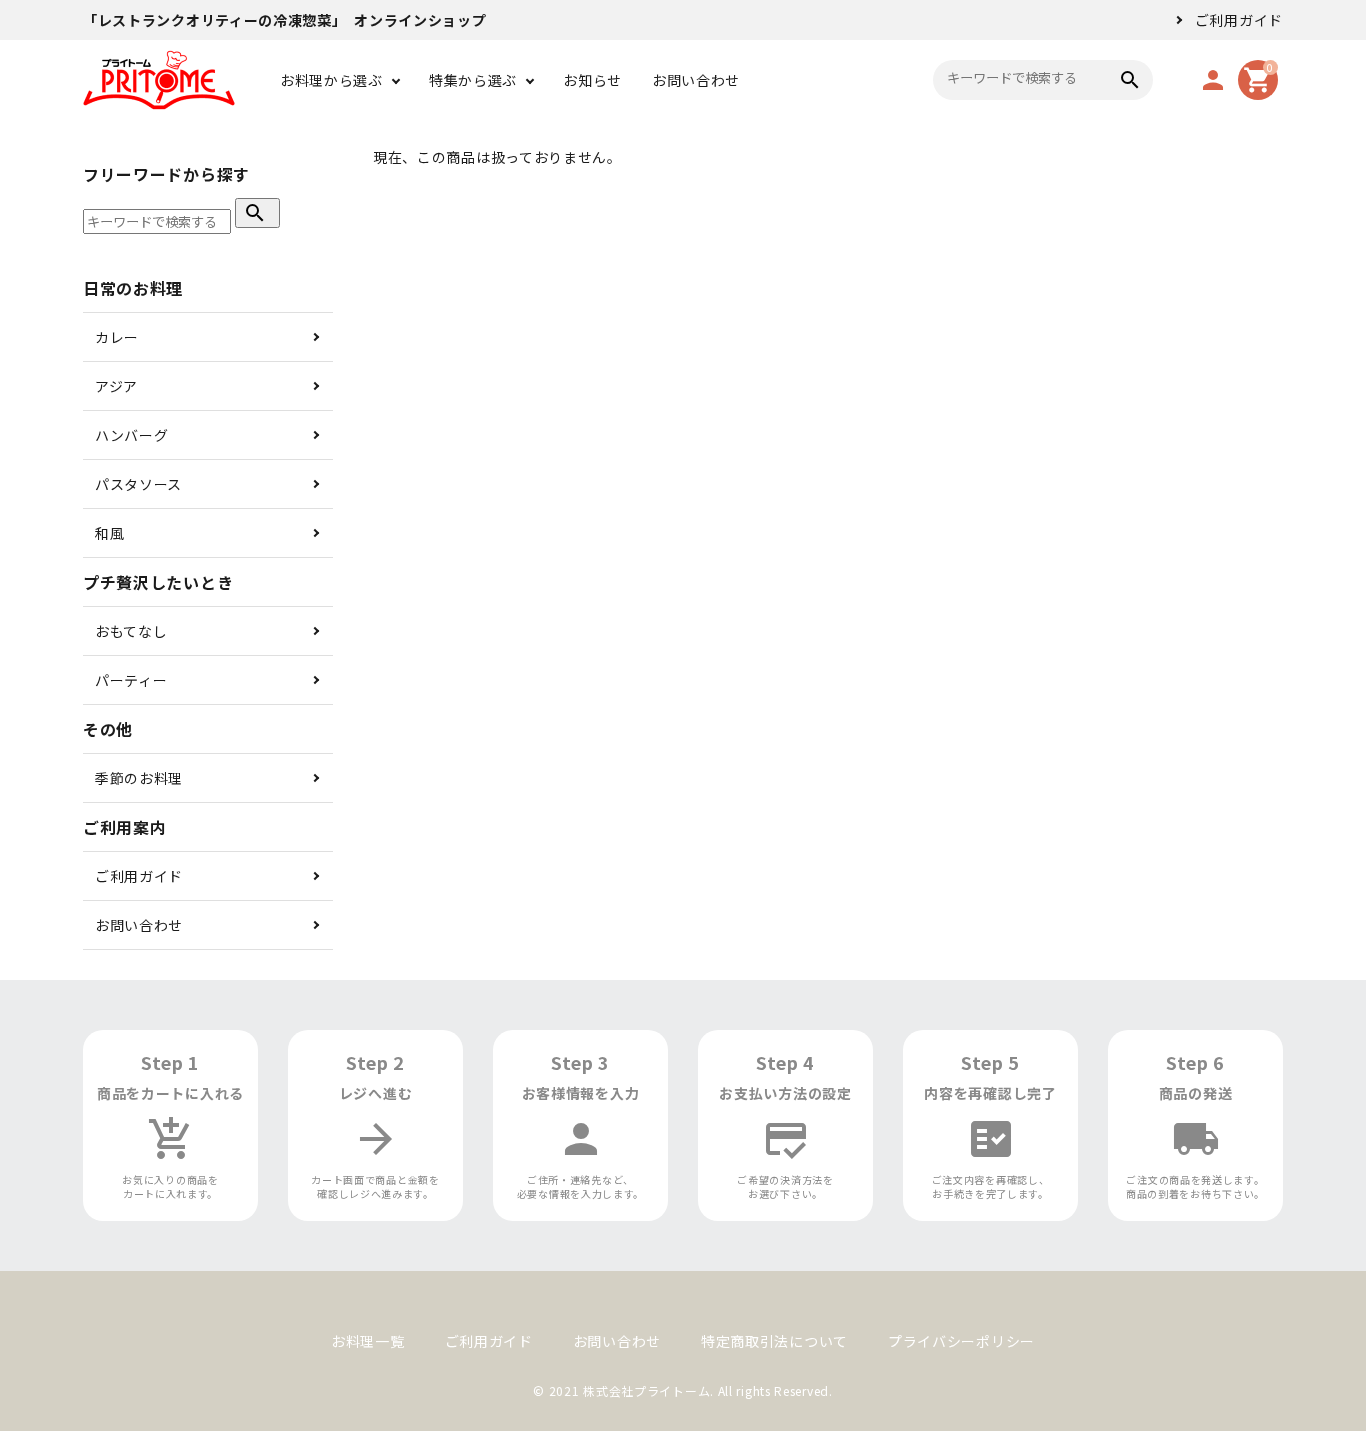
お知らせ (592, 80)
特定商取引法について (774, 1341)
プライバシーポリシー (961, 1341)
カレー (117, 337)
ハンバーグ (132, 435)
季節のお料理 (139, 778)
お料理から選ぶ (331, 80)
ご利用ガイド (1239, 20)
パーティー (131, 680)
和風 (109, 533)
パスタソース (138, 484)
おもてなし (131, 631)
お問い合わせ (696, 80)
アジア (116, 386)
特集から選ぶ (473, 80)
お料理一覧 (368, 1341)
